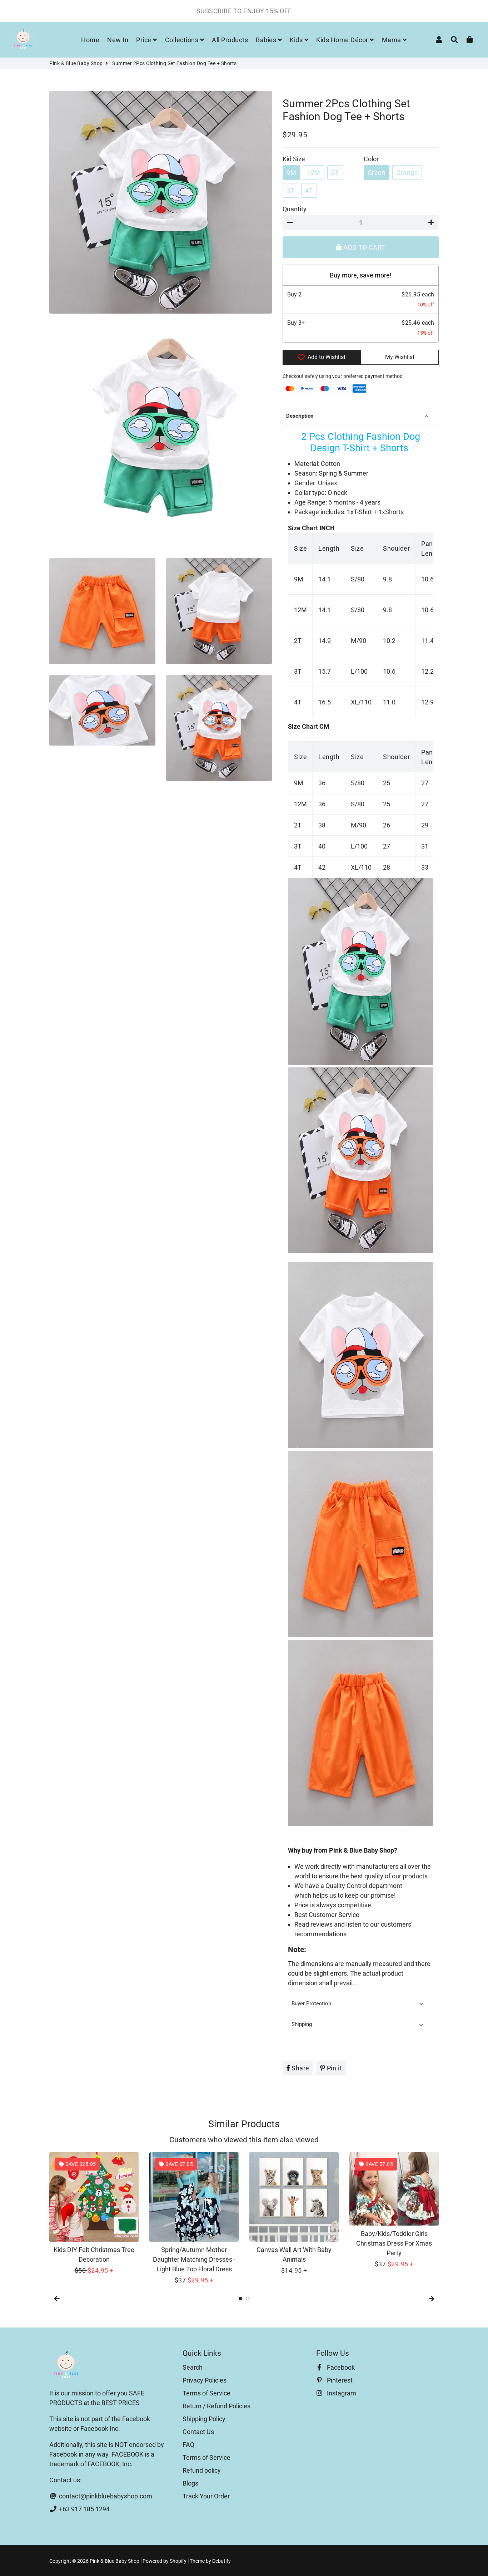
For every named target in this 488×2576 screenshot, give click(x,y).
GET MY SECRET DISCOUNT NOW (244, 1335)
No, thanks (244, 1359)
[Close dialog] (315, 1211)
